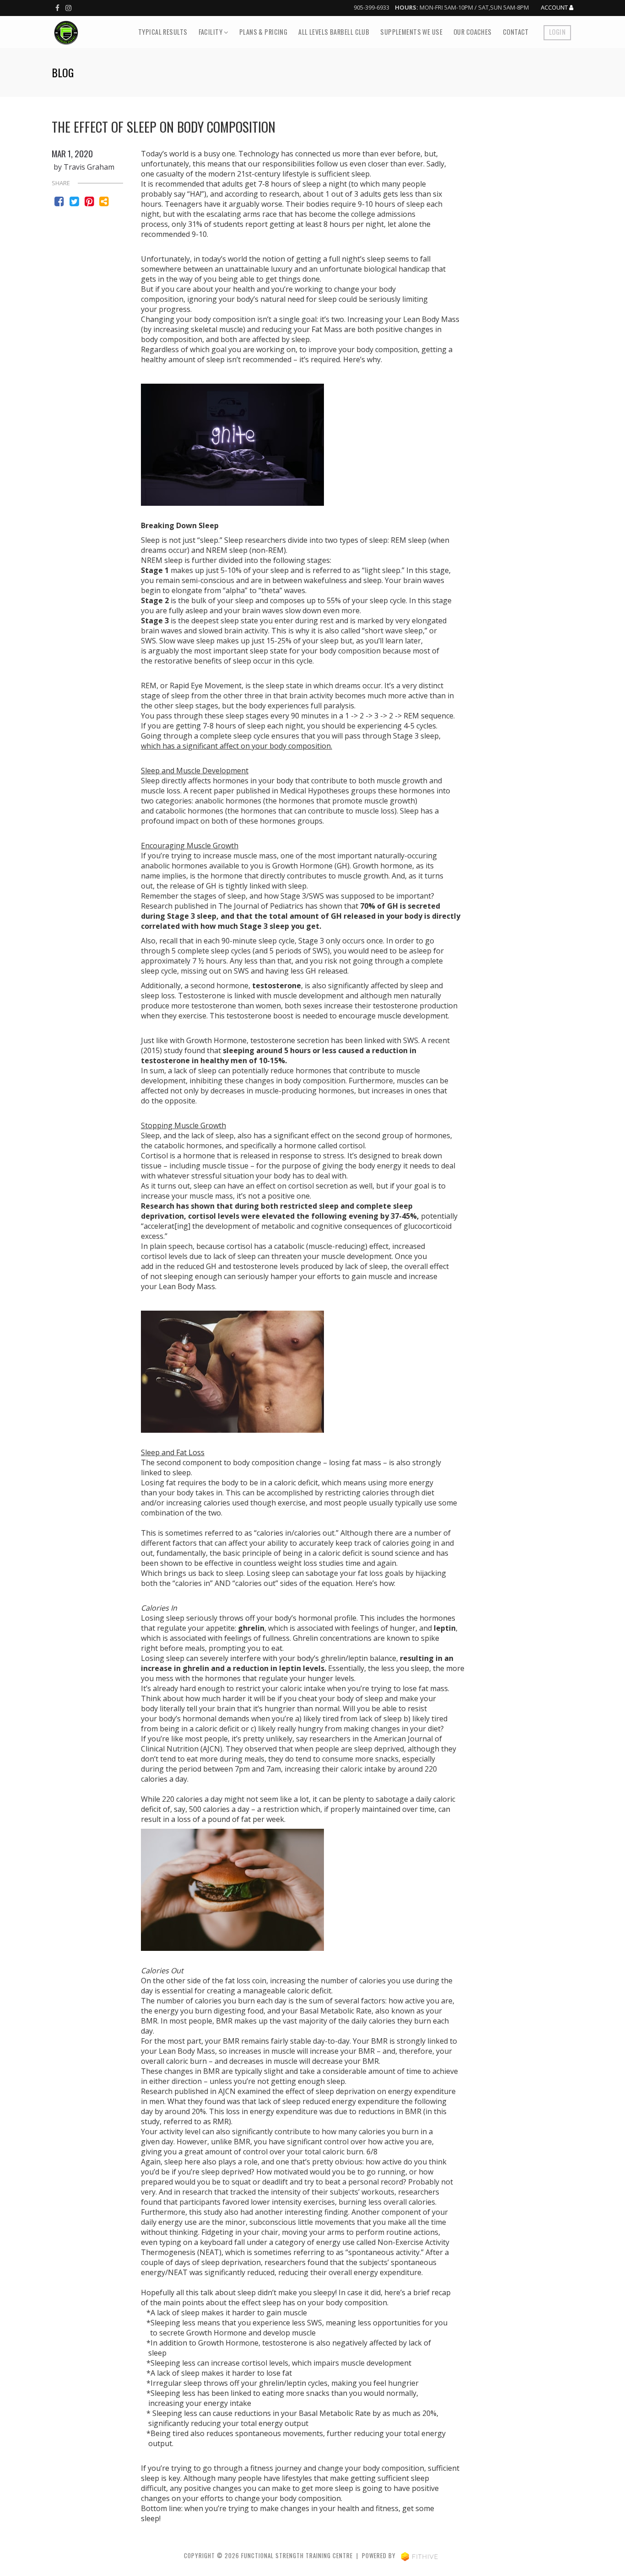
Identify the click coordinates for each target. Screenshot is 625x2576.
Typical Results (163, 32)
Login (557, 32)
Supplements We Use (411, 32)
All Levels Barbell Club (334, 32)
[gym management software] (419, 2556)
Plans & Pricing (263, 32)
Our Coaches (473, 32)
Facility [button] (211, 32)
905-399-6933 (372, 7)
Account (555, 8)
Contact (516, 32)
